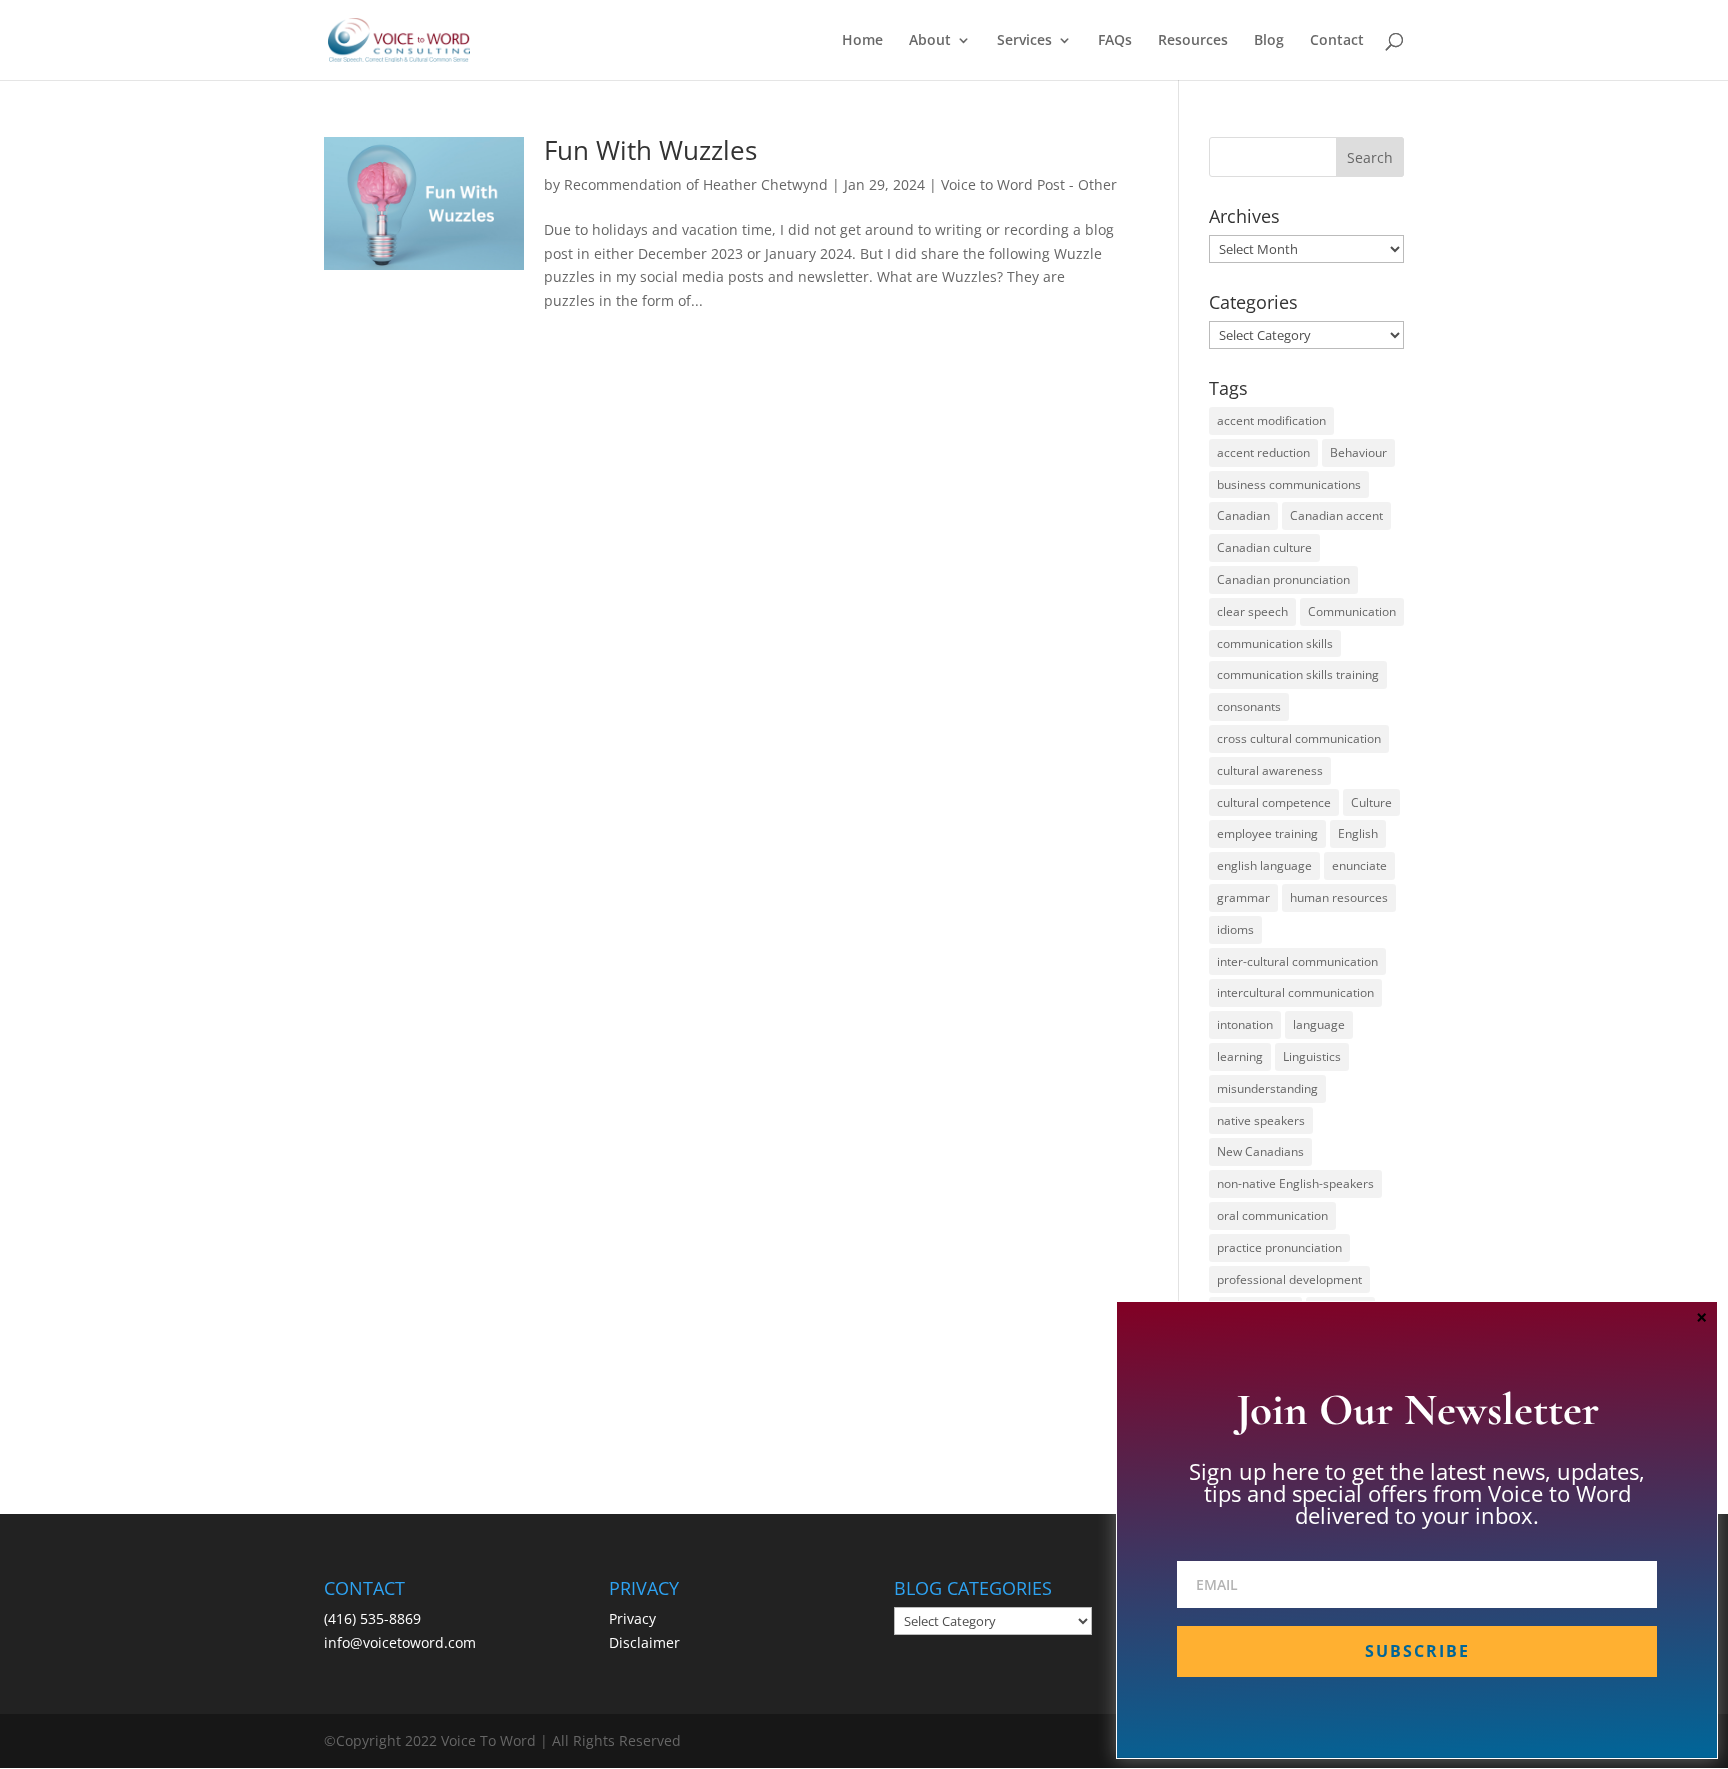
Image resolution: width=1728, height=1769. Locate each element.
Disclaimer (644, 1642)
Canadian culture (1264, 547)
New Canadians (1260, 1151)
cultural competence (1274, 802)
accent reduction (1263, 452)
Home (862, 41)
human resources (1339, 897)
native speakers (1261, 1120)
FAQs (1115, 41)
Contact (1337, 41)
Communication (1352, 611)
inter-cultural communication (1297, 961)
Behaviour (1358, 452)
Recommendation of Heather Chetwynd (696, 184)
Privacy (632, 1618)
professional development (1289, 1279)
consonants (1249, 706)
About (930, 41)
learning (1240, 1056)
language (1319, 1024)
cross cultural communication (1299, 738)
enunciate (1359, 865)
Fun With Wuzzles (650, 150)
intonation (1245, 1024)
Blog (1269, 41)
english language (1264, 865)
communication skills (1275, 643)
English (1358, 833)
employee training (1267, 833)
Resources (1193, 41)
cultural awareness (1270, 770)
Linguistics (1312, 1056)
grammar (1243, 897)
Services (1024, 41)
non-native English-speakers (1295, 1183)
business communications (1289, 484)
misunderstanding (1267, 1088)
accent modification (1271, 420)
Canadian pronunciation (1283, 579)
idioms (1235, 929)
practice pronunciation (1279, 1247)
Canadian (1243, 515)
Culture (1371, 802)
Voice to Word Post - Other (1029, 184)
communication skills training (1298, 674)
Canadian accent (1336, 515)
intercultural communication (1295, 992)
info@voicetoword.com (400, 1642)
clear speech (1252, 611)
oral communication (1272, 1215)
